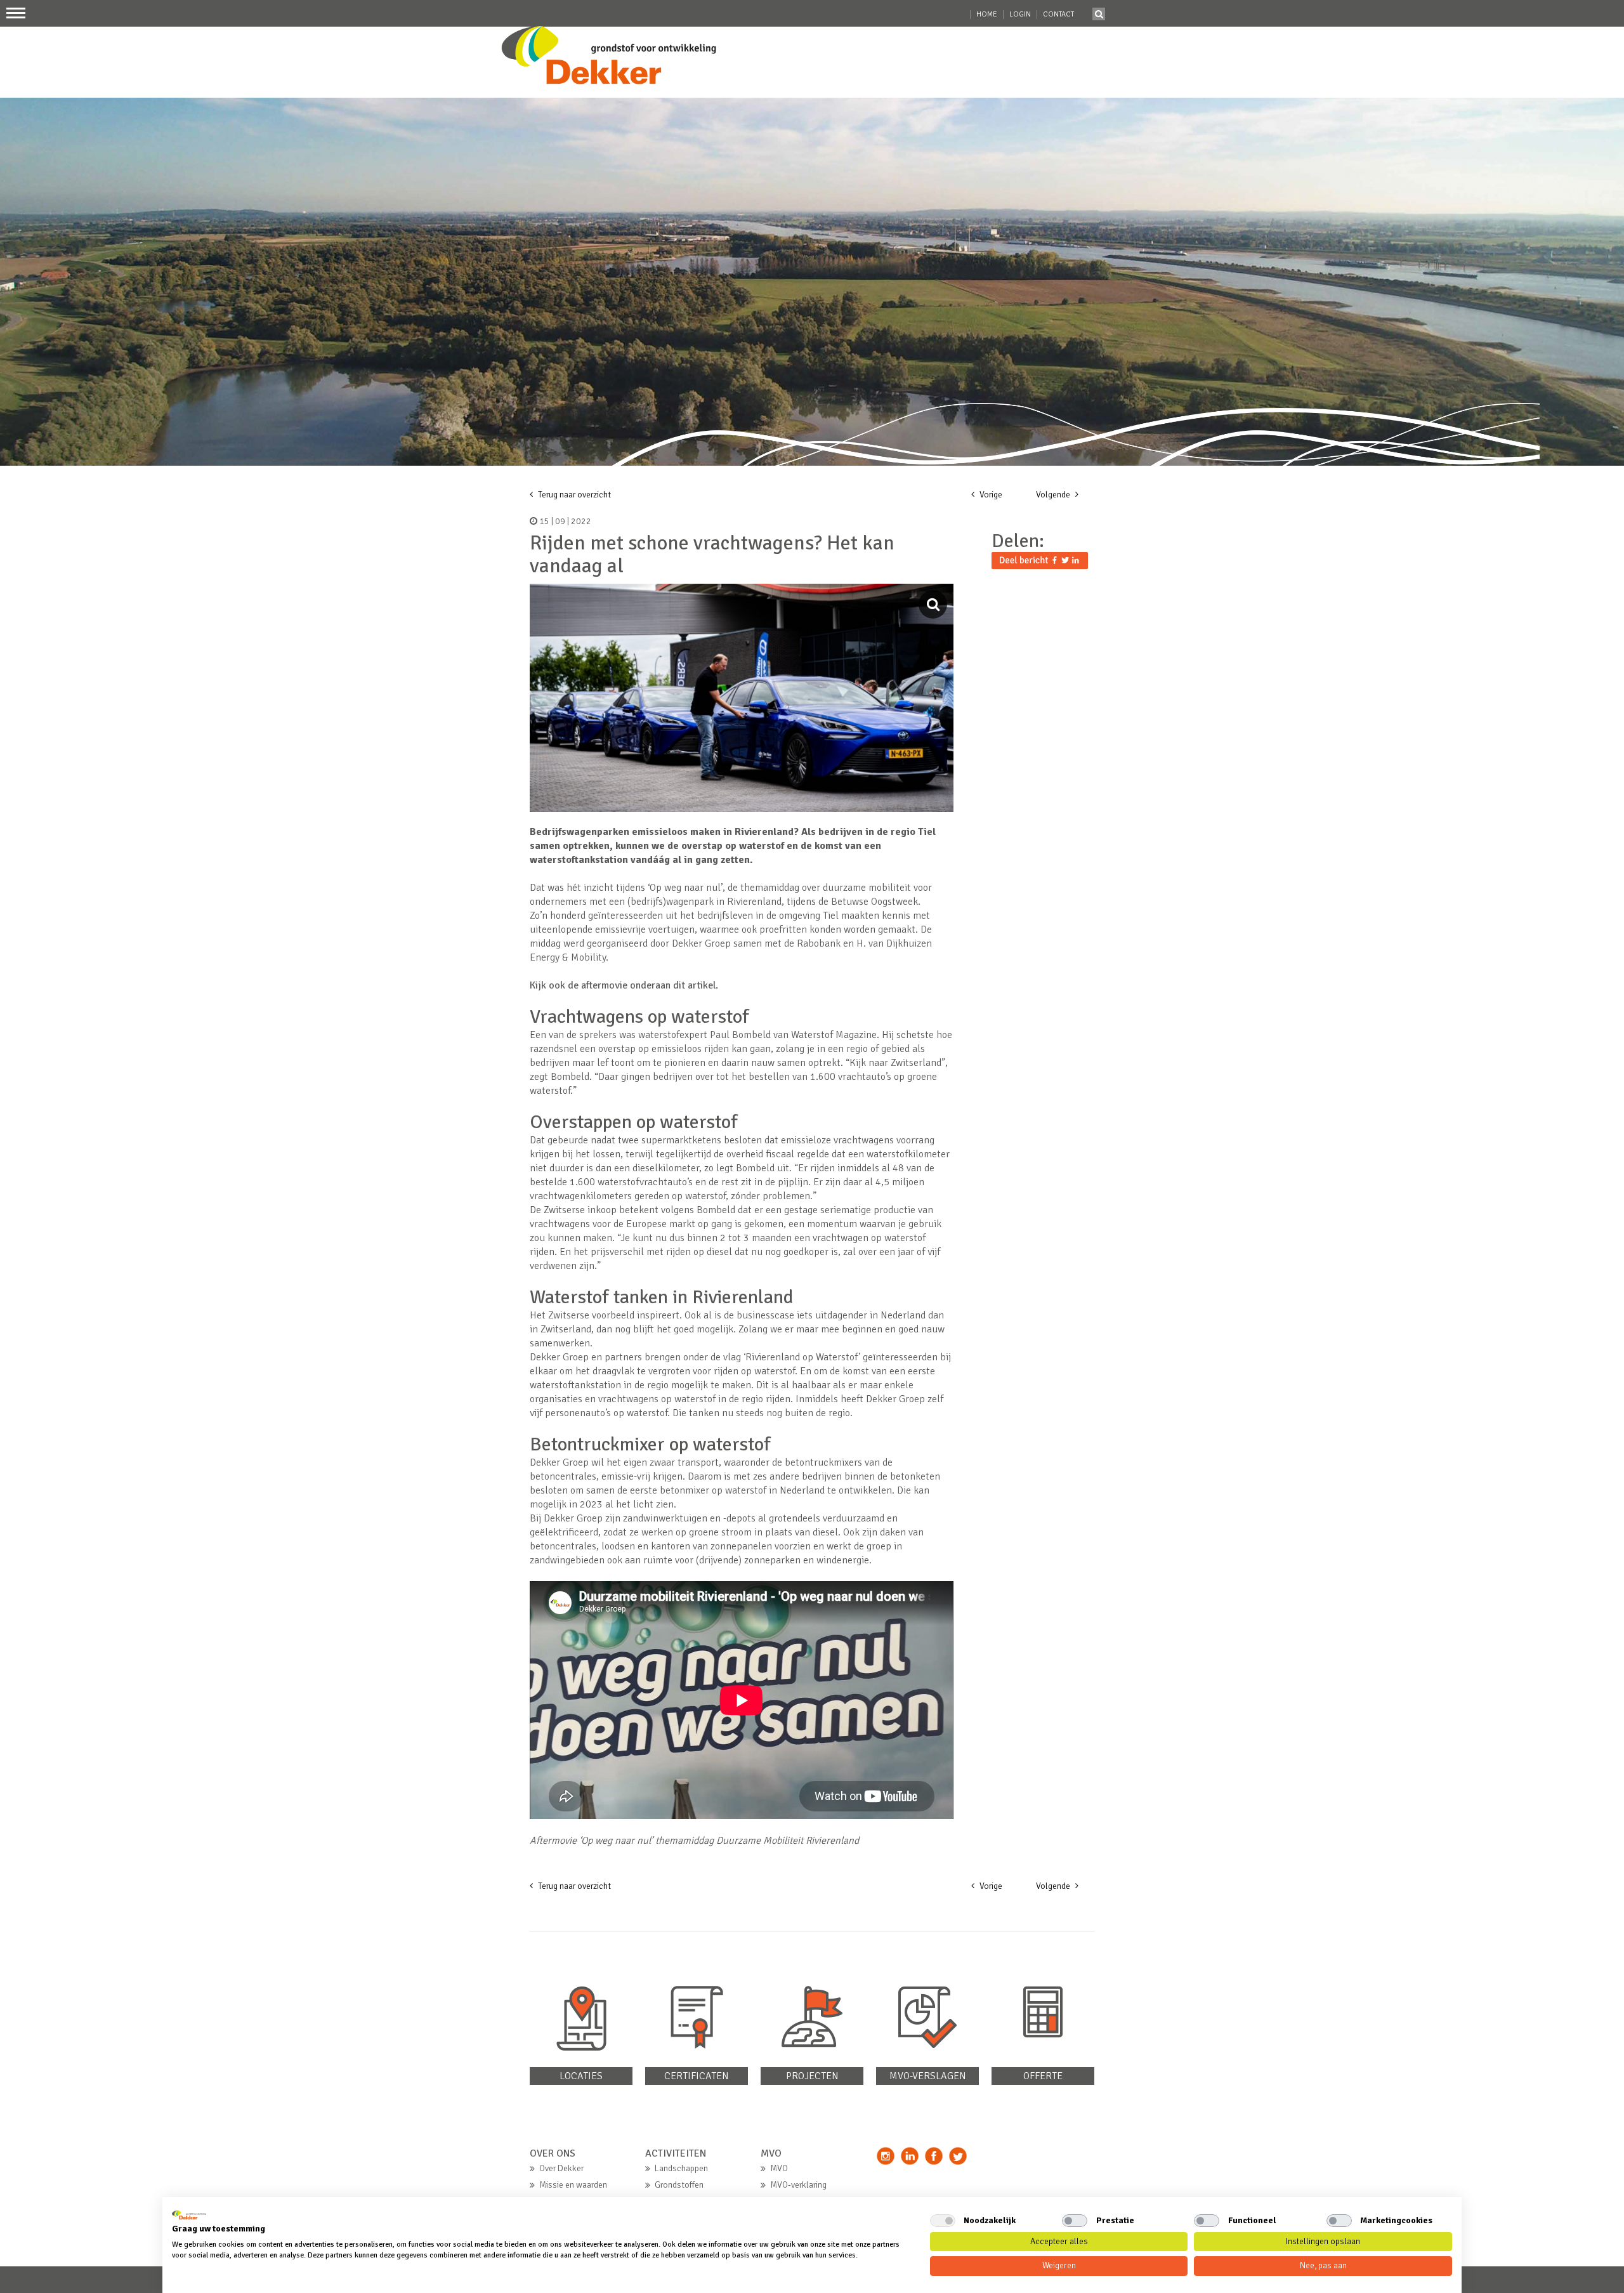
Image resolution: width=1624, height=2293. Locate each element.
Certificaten (697, 2076)
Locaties (581, 2076)
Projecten (812, 2076)
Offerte (1043, 2076)
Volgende (1054, 495)
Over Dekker (561, 2168)
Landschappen (681, 2168)
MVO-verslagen (928, 2076)
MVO (779, 2168)
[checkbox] (943, 2221)
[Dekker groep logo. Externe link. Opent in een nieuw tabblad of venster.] (189, 2215)
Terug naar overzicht (573, 495)
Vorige (990, 495)
